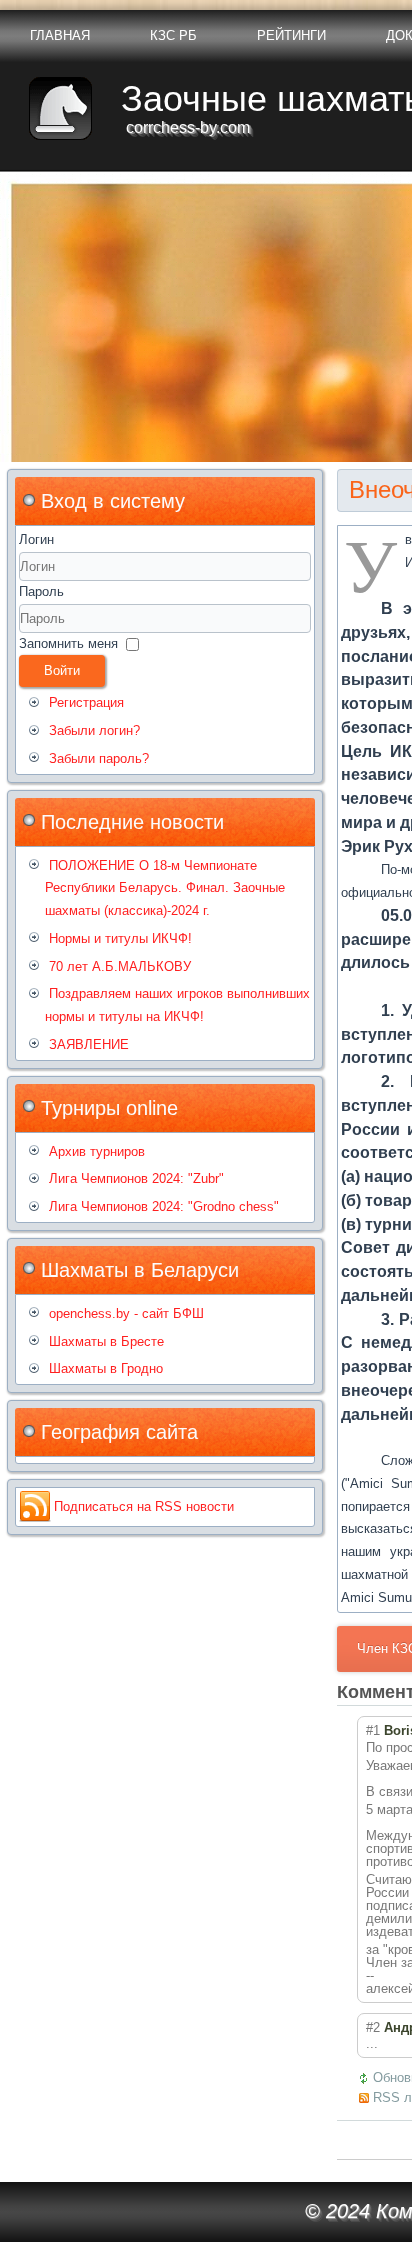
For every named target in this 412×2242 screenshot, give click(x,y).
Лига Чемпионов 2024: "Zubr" (136, 1178)
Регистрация (86, 702)
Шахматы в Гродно (106, 1368)
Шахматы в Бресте (106, 1341)
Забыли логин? (94, 730)
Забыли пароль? (99, 758)
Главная (60, 35)
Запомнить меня (68, 643)
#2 (373, 2027)
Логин (36, 539)
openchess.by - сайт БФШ (126, 1313)
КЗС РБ (173, 35)
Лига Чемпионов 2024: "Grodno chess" (164, 1206)
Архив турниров (97, 1151)
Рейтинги (291, 35)
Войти (62, 670)
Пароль (41, 591)
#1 (373, 1730)
